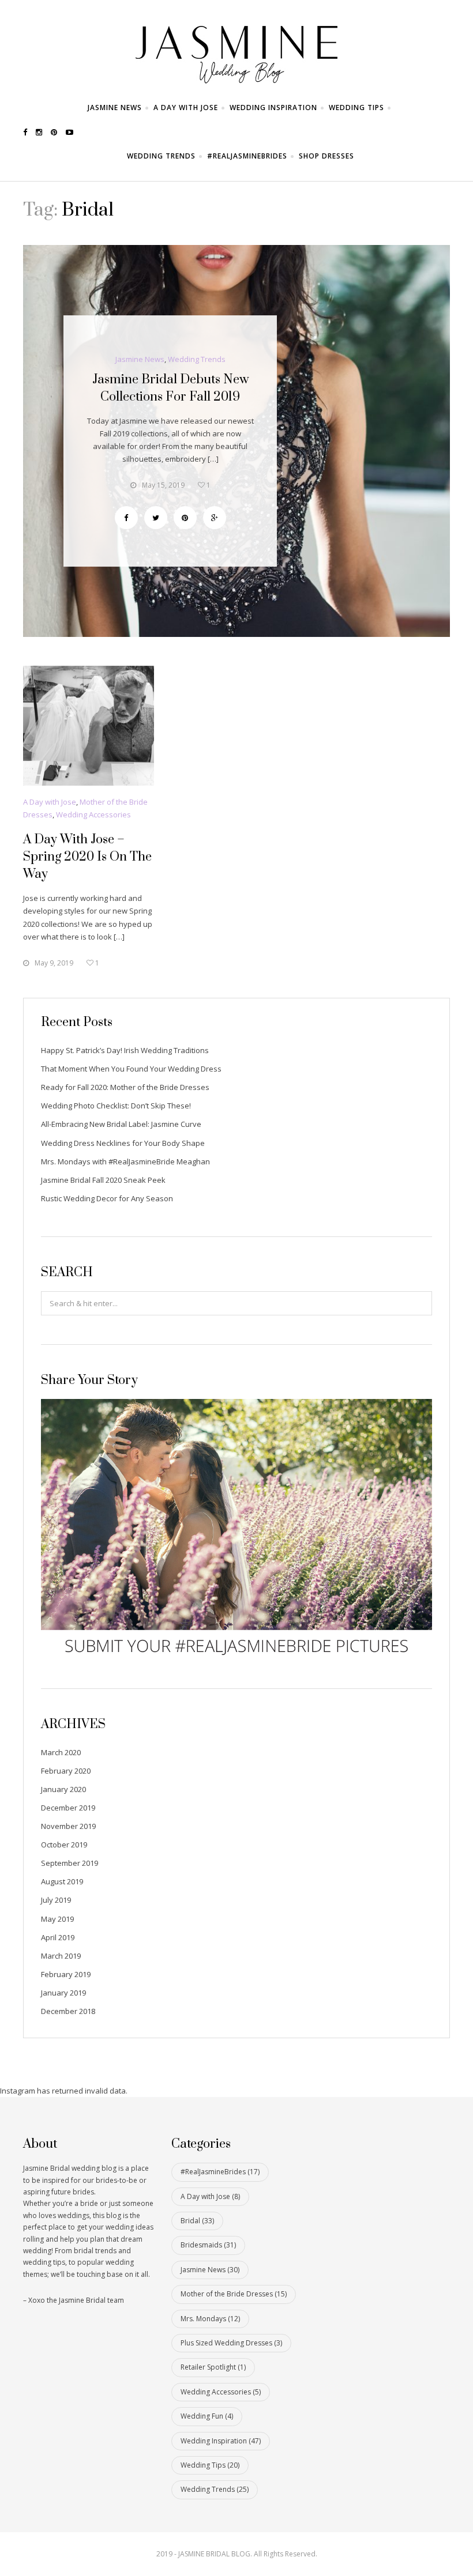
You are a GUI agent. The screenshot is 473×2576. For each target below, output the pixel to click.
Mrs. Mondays (210, 2319)
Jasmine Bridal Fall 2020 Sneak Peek (103, 1180)
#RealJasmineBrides (247, 156)
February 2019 (66, 1974)
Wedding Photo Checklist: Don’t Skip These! (116, 1106)
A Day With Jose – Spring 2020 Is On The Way (87, 857)
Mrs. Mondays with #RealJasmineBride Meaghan (125, 1161)
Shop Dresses (326, 156)
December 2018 (68, 2011)
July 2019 (56, 1900)
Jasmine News (115, 108)
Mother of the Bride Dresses (234, 2294)
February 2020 (66, 1771)
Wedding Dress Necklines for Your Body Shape (123, 1143)
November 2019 (68, 1826)
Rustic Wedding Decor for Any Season (107, 1198)
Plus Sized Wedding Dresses (231, 2343)
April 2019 (58, 1937)
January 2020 (63, 1789)
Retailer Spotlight (213, 2367)
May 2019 (57, 1919)
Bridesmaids (208, 2245)
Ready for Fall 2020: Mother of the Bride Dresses (125, 1087)
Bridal (197, 2221)
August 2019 (62, 1881)
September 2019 (70, 1863)
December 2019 (68, 1808)
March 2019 (61, 1956)
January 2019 (63, 1993)
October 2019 (64, 1845)
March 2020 (61, 1752)
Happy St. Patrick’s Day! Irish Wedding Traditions (125, 1050)
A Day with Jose (186, 108)
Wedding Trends (161, 156)
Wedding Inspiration (273, 108)
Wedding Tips (356, 108)
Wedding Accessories (93, 814)
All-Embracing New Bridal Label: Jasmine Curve (121, 1124)
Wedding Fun (207, 2416)
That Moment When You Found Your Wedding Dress (131, 1069)
